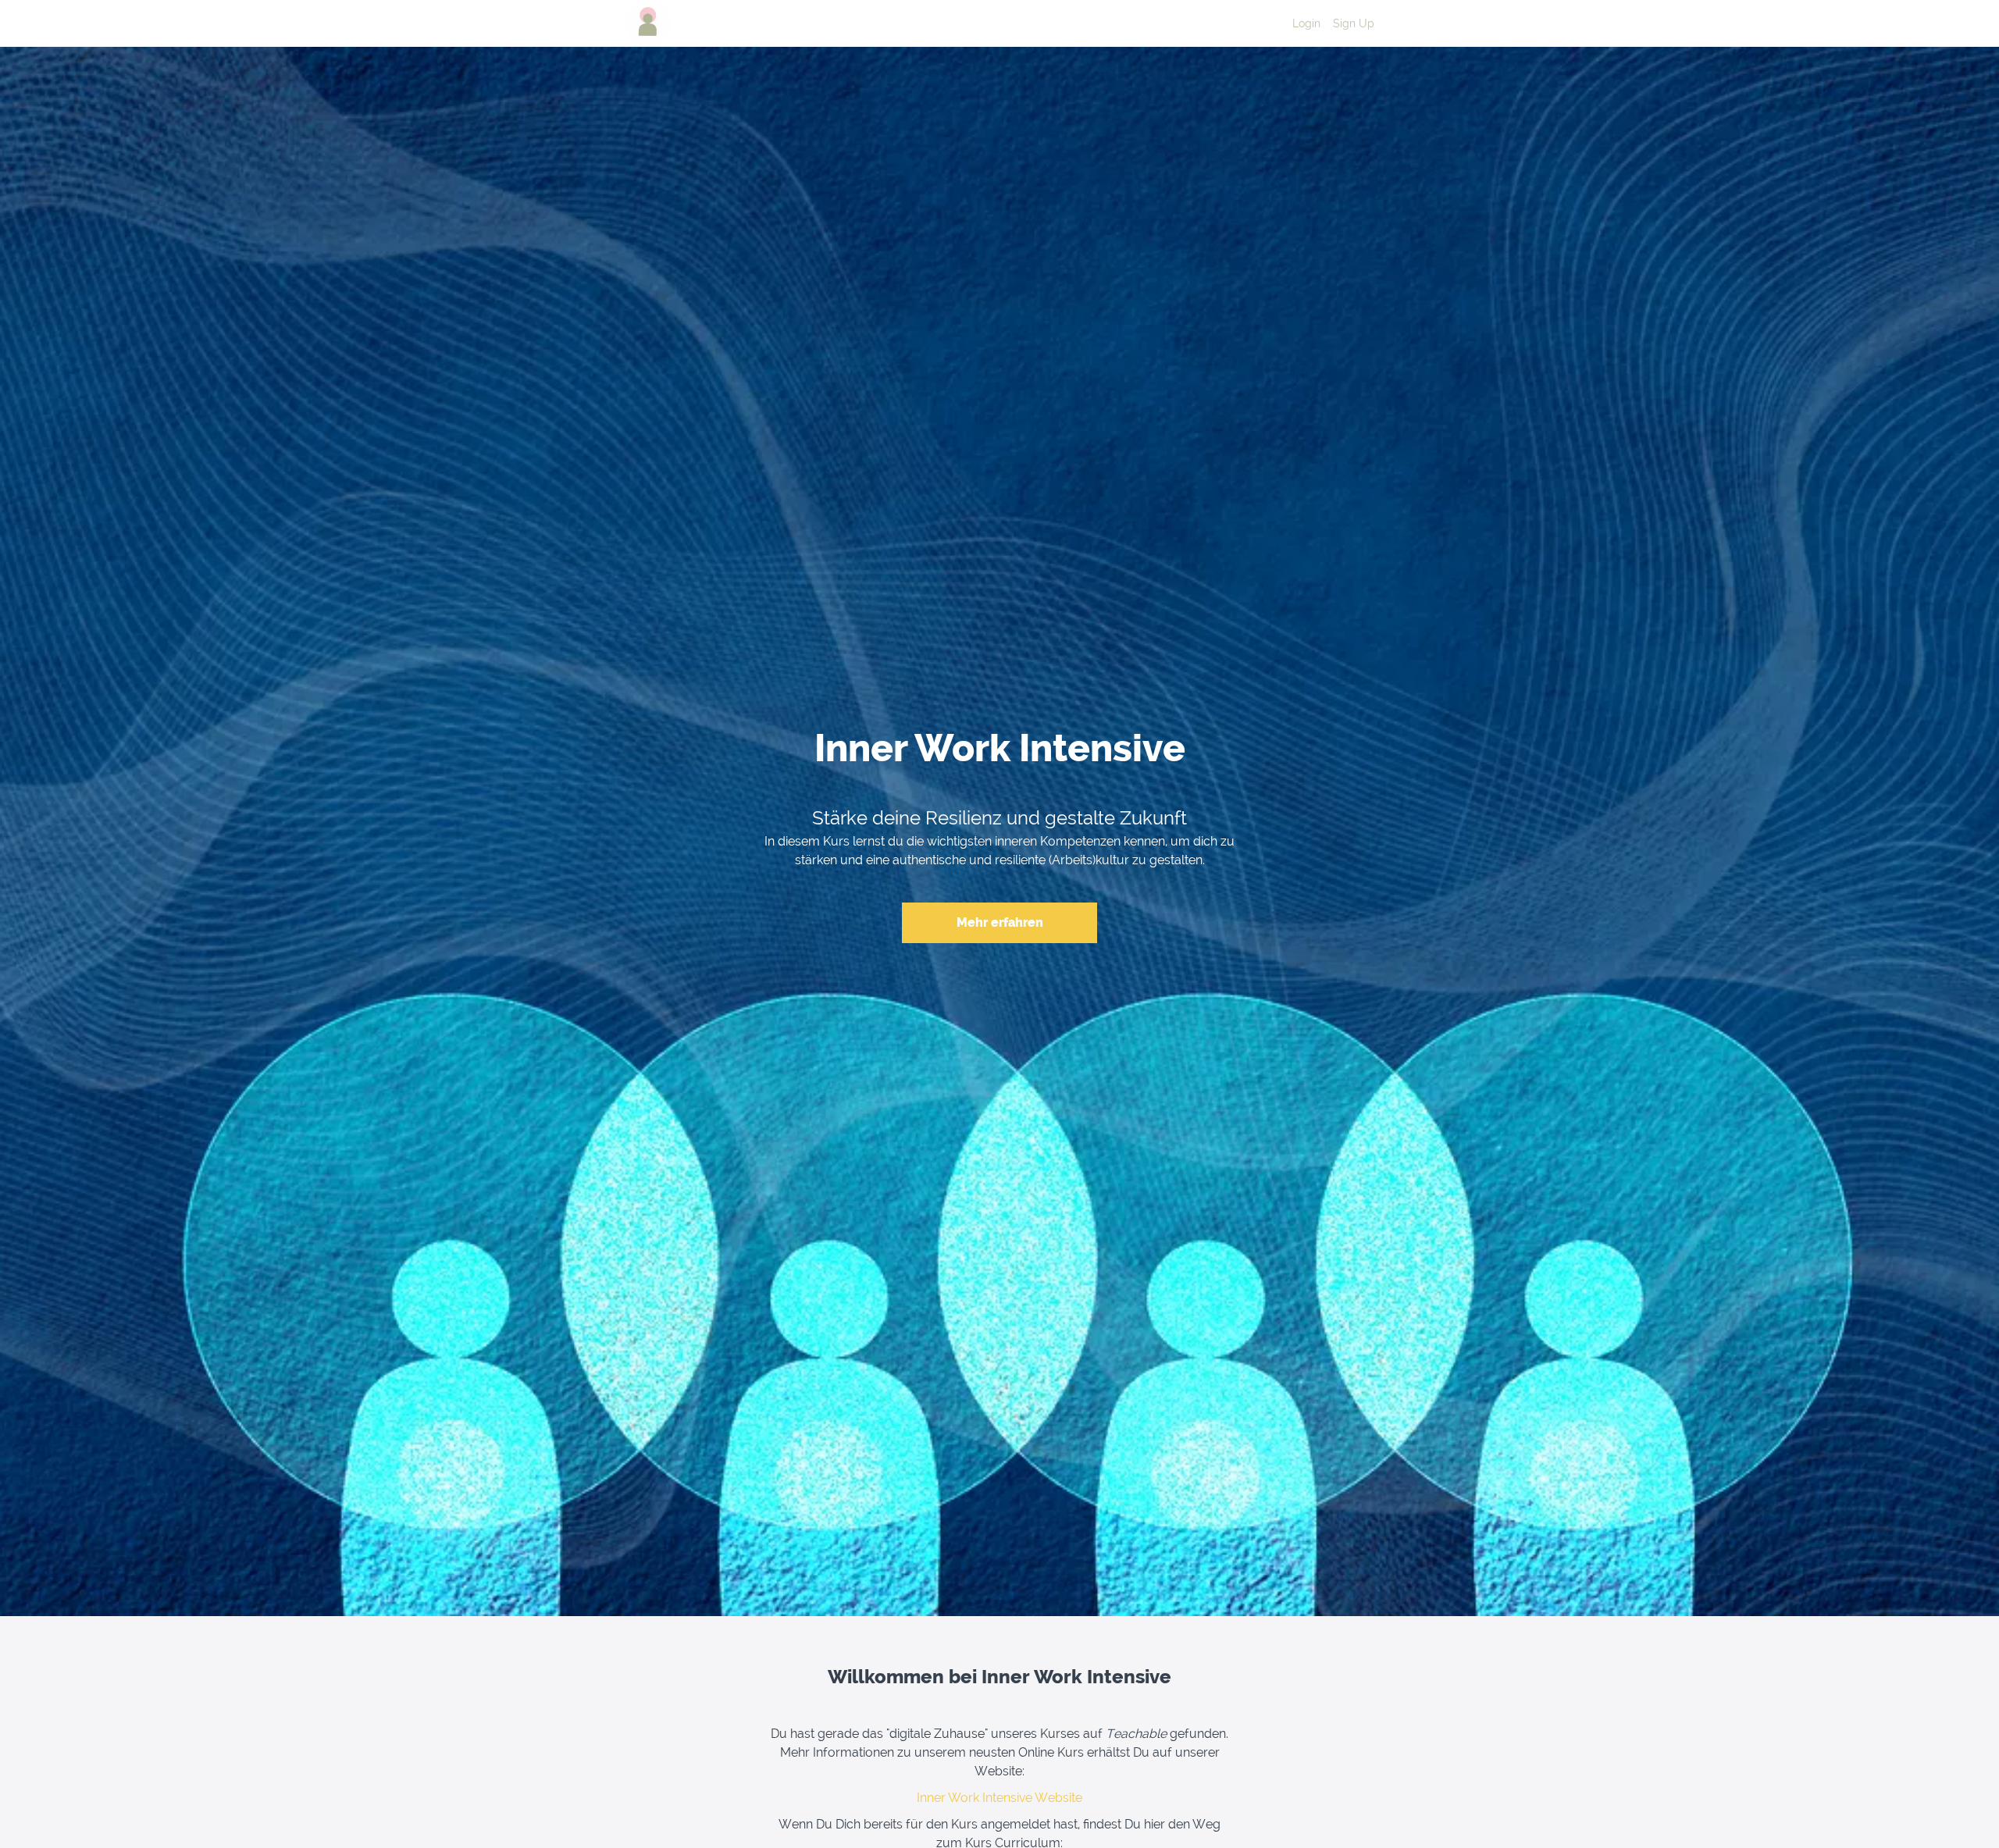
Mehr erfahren (1000, 922)
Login (1306, 23)
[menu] (1327, 23)
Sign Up (1354, 23)
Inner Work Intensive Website (999, 1798)
